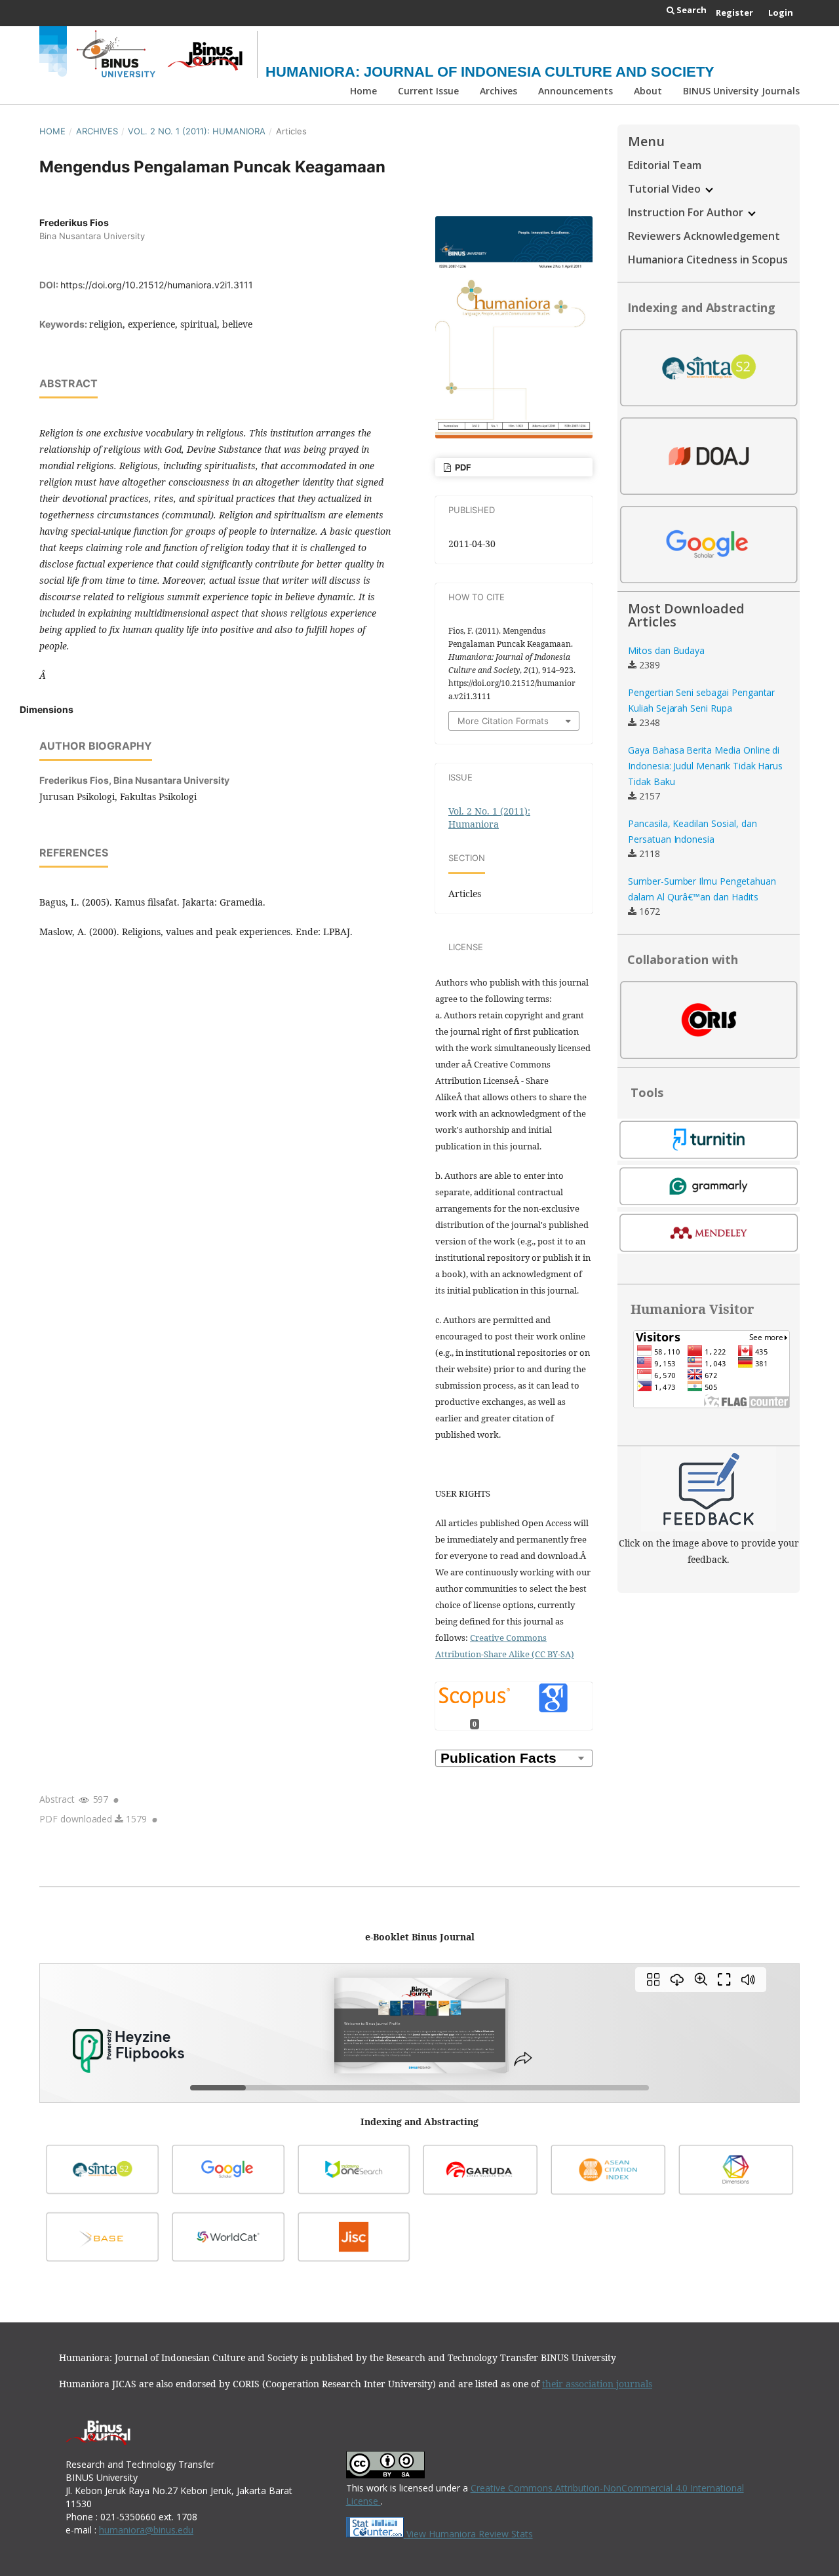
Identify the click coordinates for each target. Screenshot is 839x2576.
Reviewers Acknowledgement (704, 236)
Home (363, 91)
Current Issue (428, 91)
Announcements (576, 91)
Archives (498, 91)
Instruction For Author (687, 212)
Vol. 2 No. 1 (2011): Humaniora (197, 131)
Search (691, 10)
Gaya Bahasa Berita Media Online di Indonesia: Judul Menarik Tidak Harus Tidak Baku (705, 766)
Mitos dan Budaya (666, 650)
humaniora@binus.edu (146, 2530)
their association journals (597, 2384)
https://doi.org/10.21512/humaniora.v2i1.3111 (157, 285)
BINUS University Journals (741, 91)
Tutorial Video (666, 189)
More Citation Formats (503, 721)
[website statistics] (376, 2534)
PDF (462, 467)
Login (781, 12)
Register (734, 12)
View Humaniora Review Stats (470, 2534)
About (648, 91)
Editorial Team (665, 165)
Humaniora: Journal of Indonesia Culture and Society (490, 72)
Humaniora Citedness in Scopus (708, 260)
